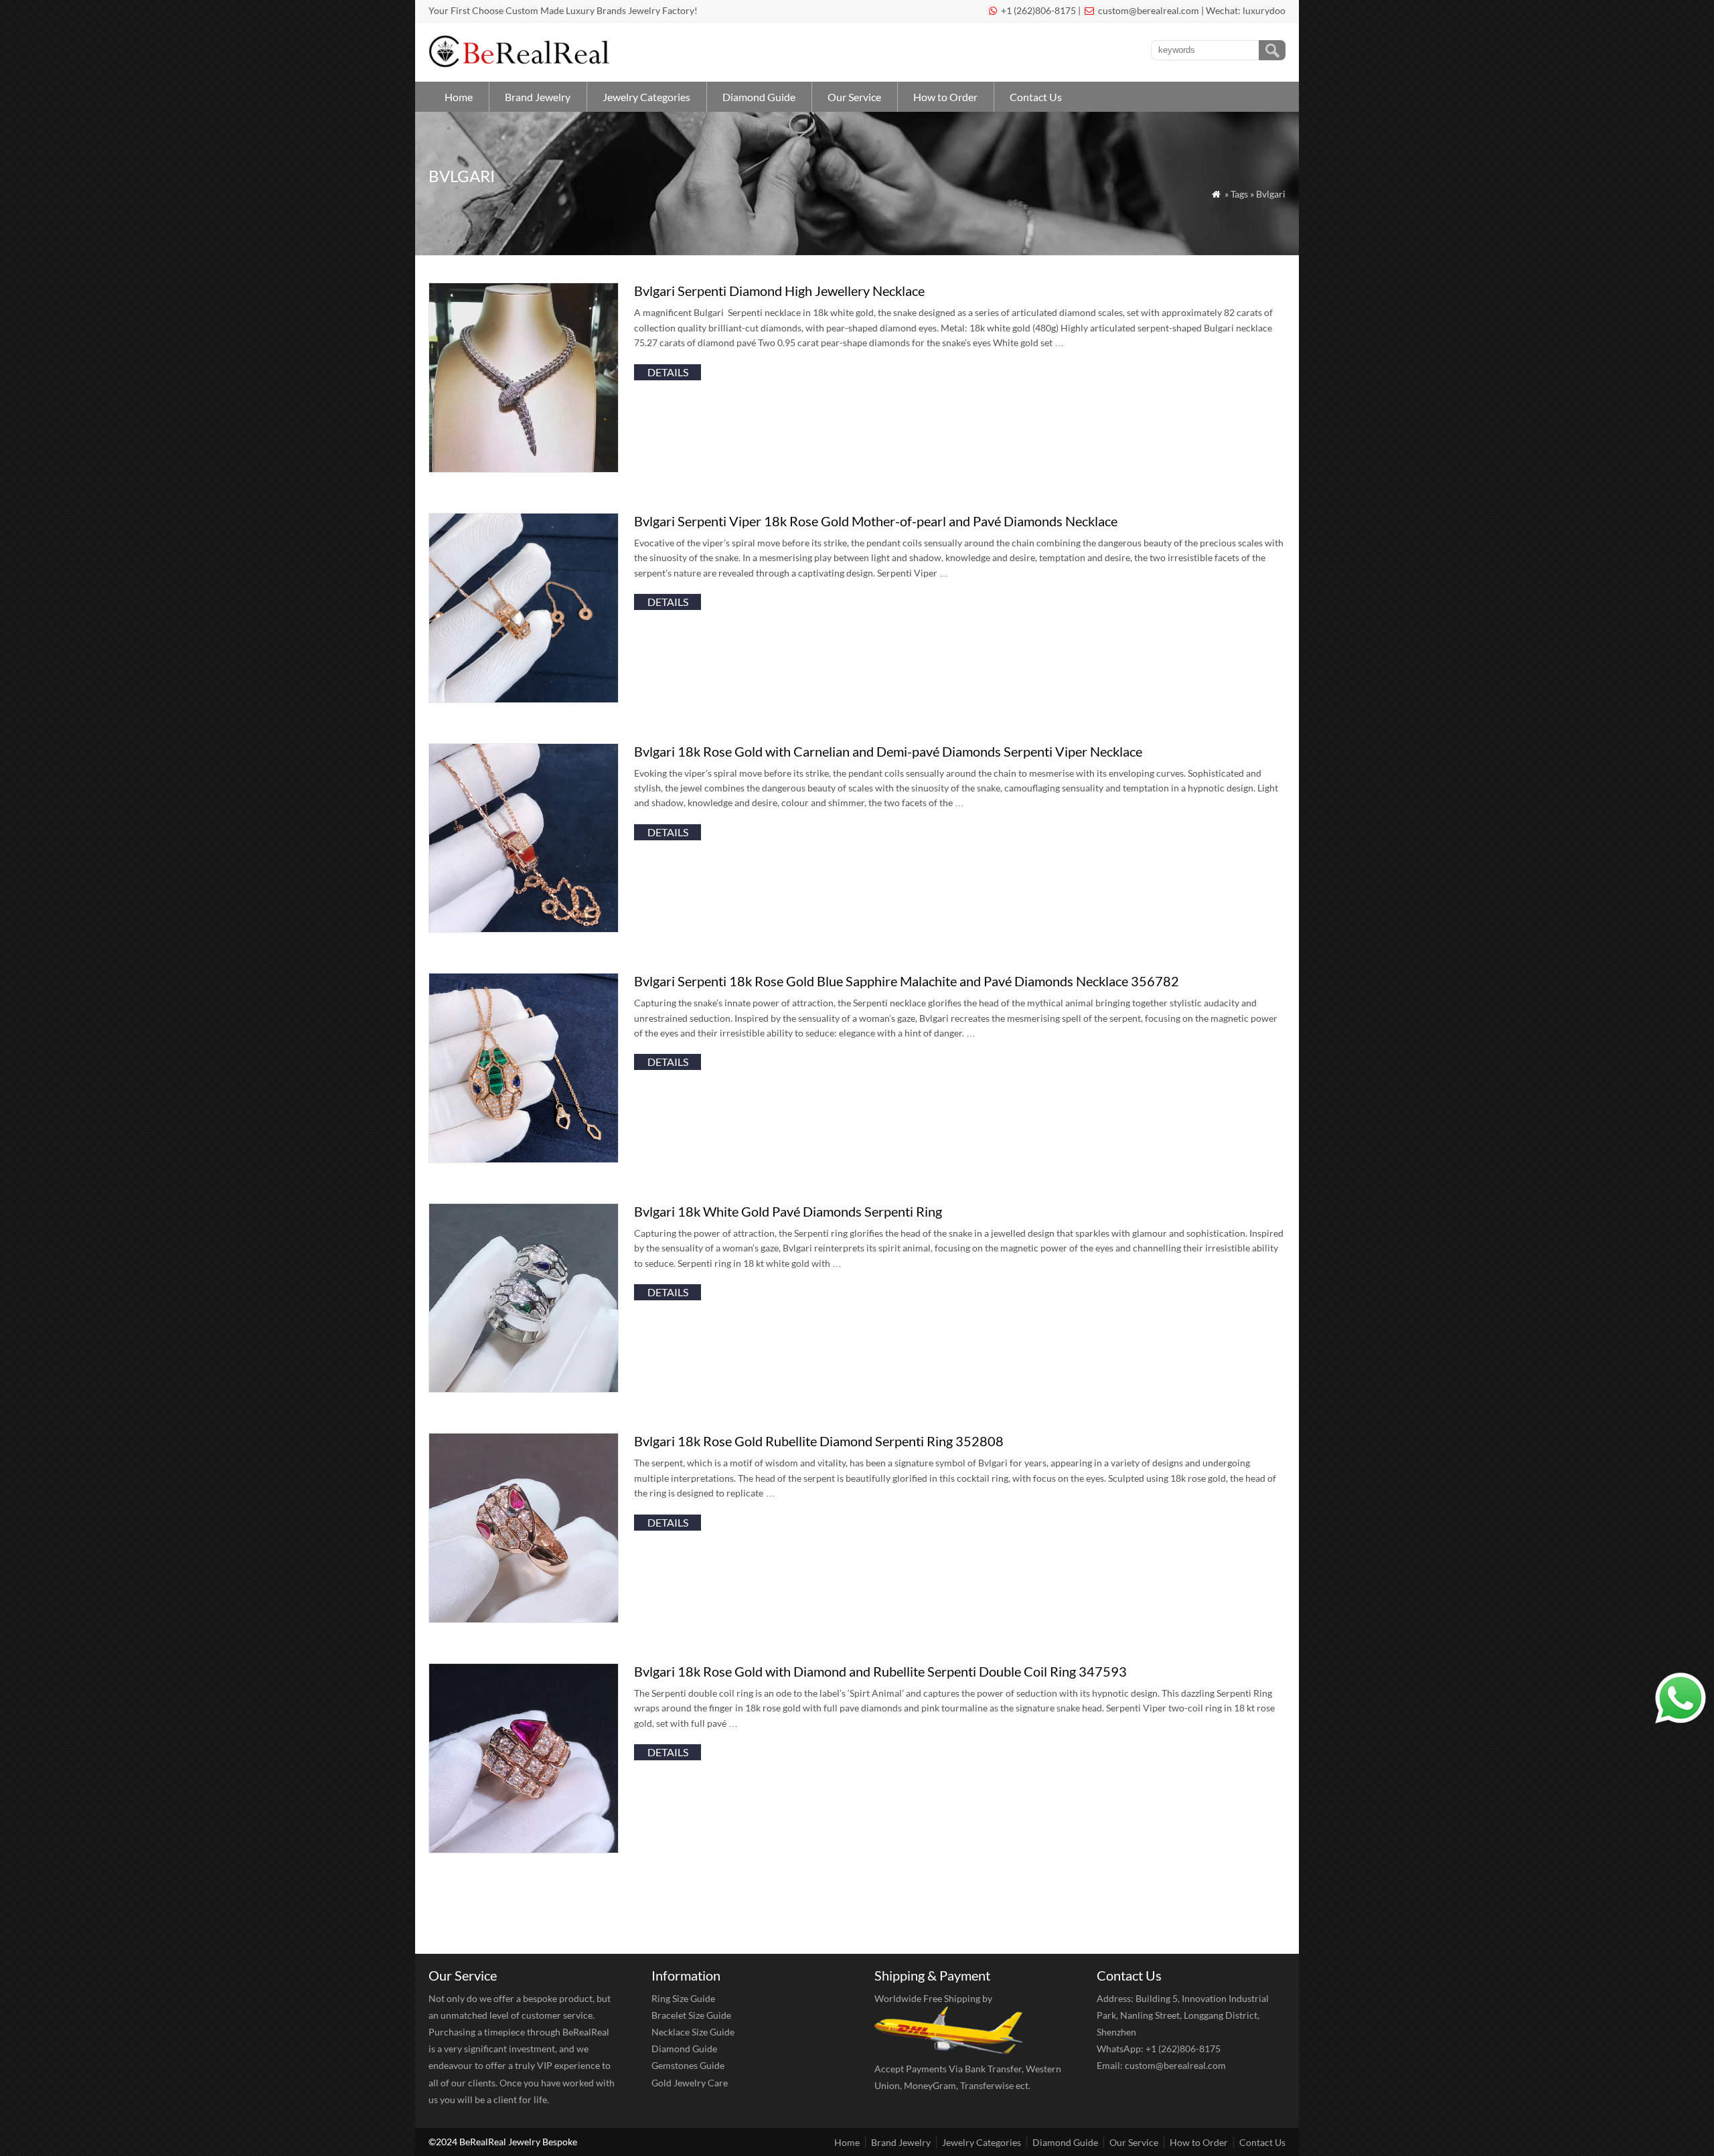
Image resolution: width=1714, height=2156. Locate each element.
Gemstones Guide (688, 2065)
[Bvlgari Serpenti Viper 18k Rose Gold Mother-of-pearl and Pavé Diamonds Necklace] (524, 699)
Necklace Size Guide (693, 2032)
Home (459, 97)
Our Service (854, 97)
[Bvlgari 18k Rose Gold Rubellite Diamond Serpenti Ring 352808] (524, 1619)
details (668, 372)
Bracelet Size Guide (691, 2015)
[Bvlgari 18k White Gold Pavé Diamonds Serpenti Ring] (524, 1388)
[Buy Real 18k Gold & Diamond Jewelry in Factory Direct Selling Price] (522, 64)
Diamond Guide (759, 97)
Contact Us (1036, 97)
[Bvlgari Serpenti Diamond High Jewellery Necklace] (524, 468)
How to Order (945, 97)
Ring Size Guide (683, 1998)
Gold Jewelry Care (690, 2083)
